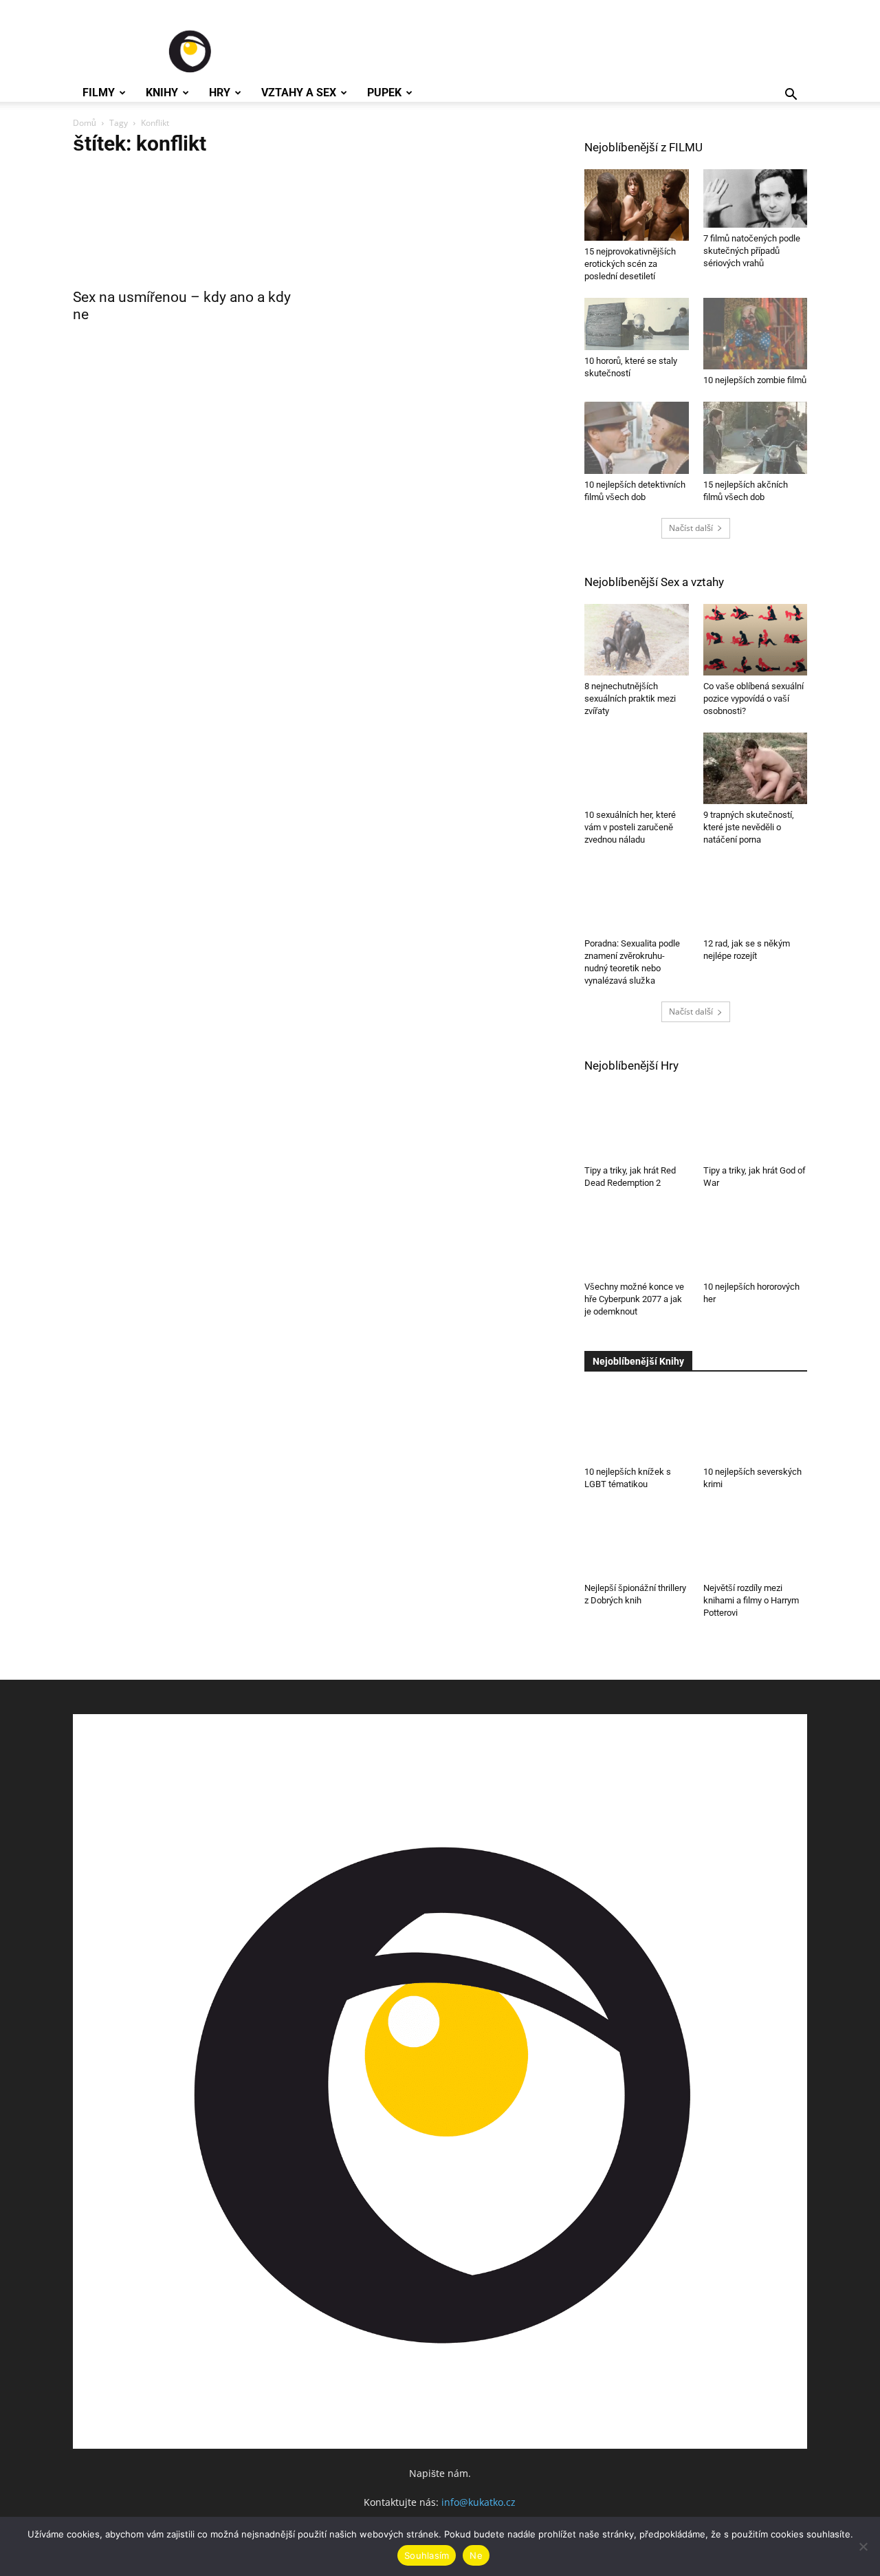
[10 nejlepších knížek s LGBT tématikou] (637, 1425)
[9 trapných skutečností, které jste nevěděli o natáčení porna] (756, 768)
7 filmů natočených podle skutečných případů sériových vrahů (752, 251)
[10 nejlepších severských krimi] (756, 1425)
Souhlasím (427, 2555)
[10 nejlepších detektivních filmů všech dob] (637, 437)
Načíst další (691, 528)
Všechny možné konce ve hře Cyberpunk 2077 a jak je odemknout (634, 1299)
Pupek (384, 93)
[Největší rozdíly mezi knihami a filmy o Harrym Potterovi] (756, 1541)
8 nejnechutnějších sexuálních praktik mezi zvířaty (630, 699)
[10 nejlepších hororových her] (756, 1240)
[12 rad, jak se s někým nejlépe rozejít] (756, 896)
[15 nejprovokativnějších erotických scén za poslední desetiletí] (637, 205)
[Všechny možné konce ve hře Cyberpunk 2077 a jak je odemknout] (637, 1240)
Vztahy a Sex (299, 93)
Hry (220, 93)
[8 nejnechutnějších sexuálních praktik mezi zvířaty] (637, 640)
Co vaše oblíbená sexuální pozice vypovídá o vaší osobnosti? (753, 699)
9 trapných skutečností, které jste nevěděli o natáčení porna (749, 827)
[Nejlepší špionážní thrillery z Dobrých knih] (637, 1541)
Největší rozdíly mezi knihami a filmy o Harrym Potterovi (751, 1600)
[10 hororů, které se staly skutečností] (637, 324)
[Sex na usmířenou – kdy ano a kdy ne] (184, 225)
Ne (476, 2555)
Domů (85, 123)
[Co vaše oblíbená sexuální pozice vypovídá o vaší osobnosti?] (756, 640)
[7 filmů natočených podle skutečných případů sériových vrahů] (756, 198)
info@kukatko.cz (478, 2502)
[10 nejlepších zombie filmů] (756, 334)
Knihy (162, 93)
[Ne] (863, 2546)
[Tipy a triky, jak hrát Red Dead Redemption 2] (637, 1123)
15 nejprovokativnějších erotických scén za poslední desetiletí (630, 264)
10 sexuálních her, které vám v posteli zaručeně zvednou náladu (630, 822)
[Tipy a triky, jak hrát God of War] (756, 1123)
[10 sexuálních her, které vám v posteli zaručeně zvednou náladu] (637, 766)
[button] (791, 96)
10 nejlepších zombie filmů (755, 380)
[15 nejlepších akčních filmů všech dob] (756, 437)
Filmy (99, 93)
